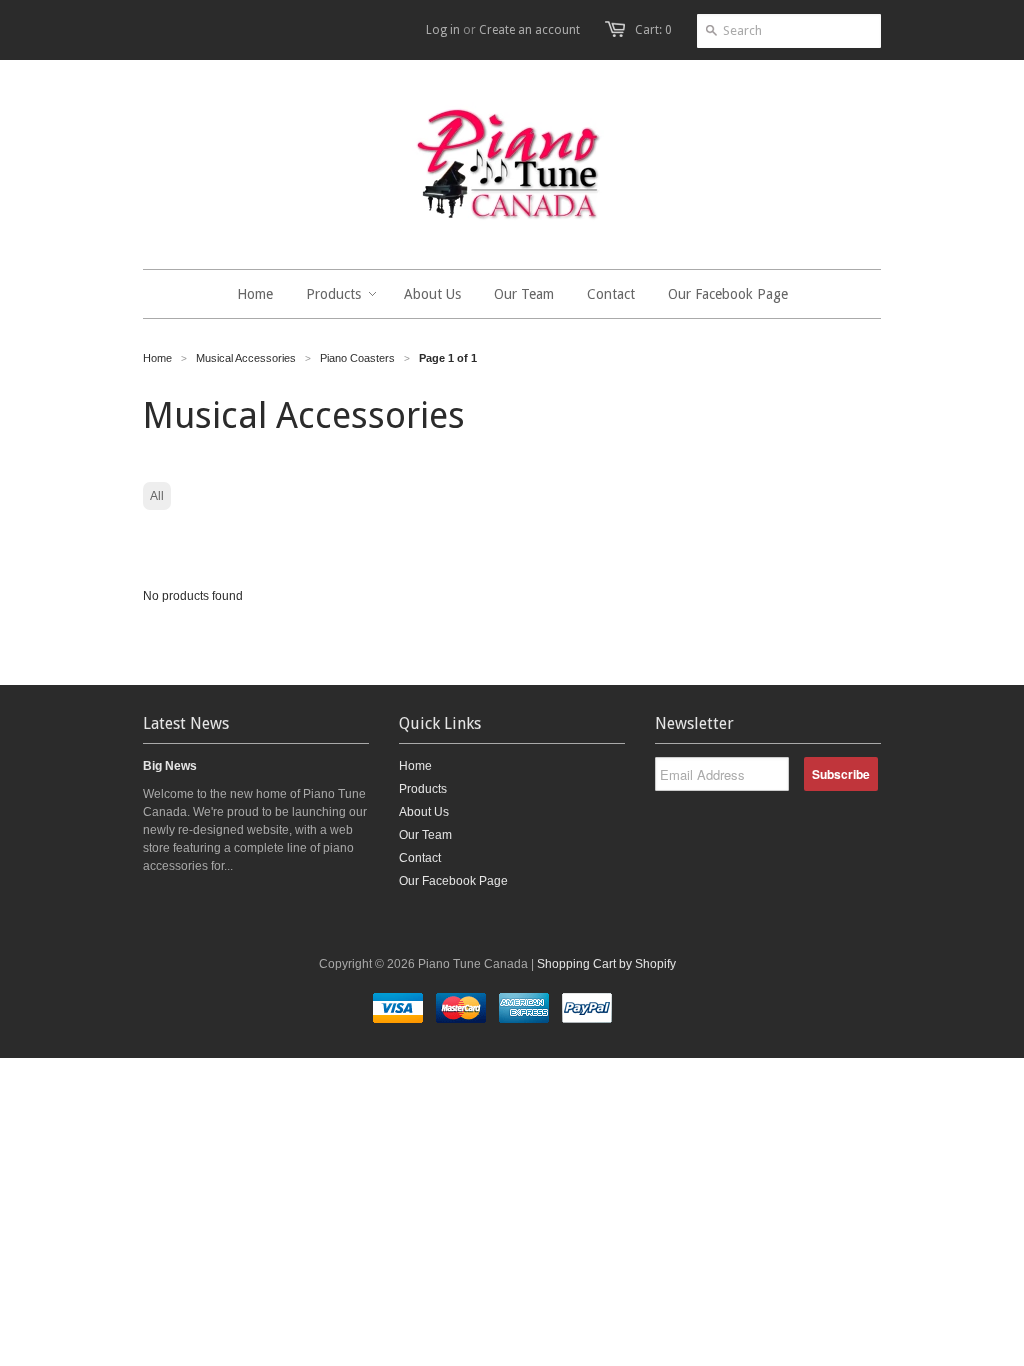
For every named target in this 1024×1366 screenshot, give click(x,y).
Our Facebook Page (453, 881)
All (157, 496)
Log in (443, 30)
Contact (420, 858)
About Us (424, 812)
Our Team (425, 835)
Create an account (529, 30)
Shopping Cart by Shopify (606, 964)
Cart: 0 (653, 30)
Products (423, 789)
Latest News (186, 723)
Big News (170, 766)
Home (415, 766)
